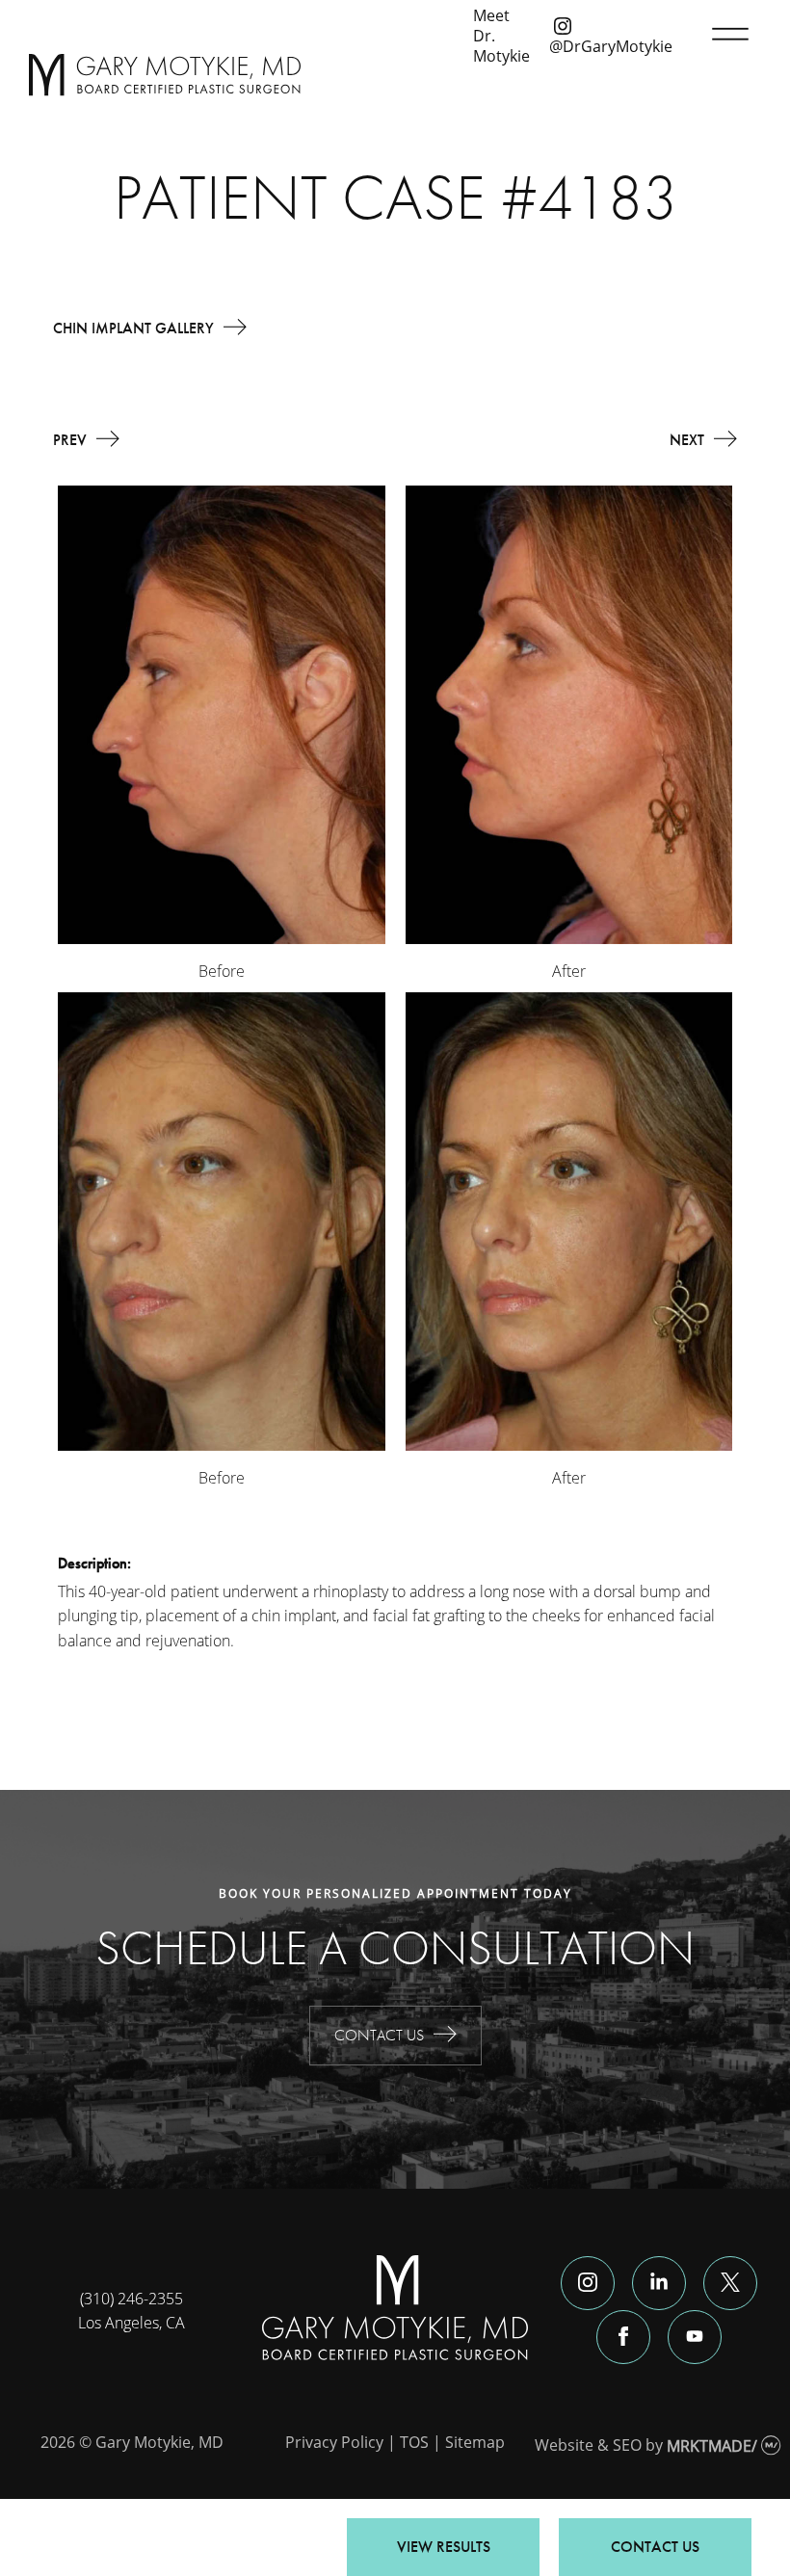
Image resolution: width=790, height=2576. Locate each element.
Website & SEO (588, 2445)
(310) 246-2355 (132, 2298)
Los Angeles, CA (132, 2322)
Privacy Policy (334, 2442)
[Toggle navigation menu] (726, 35)
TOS (414, 2442)
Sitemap (475, 2442)
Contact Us (379, 2035)
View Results (444, 2547)
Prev (70, 440)
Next (687, 440)
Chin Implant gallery (133, 328)
